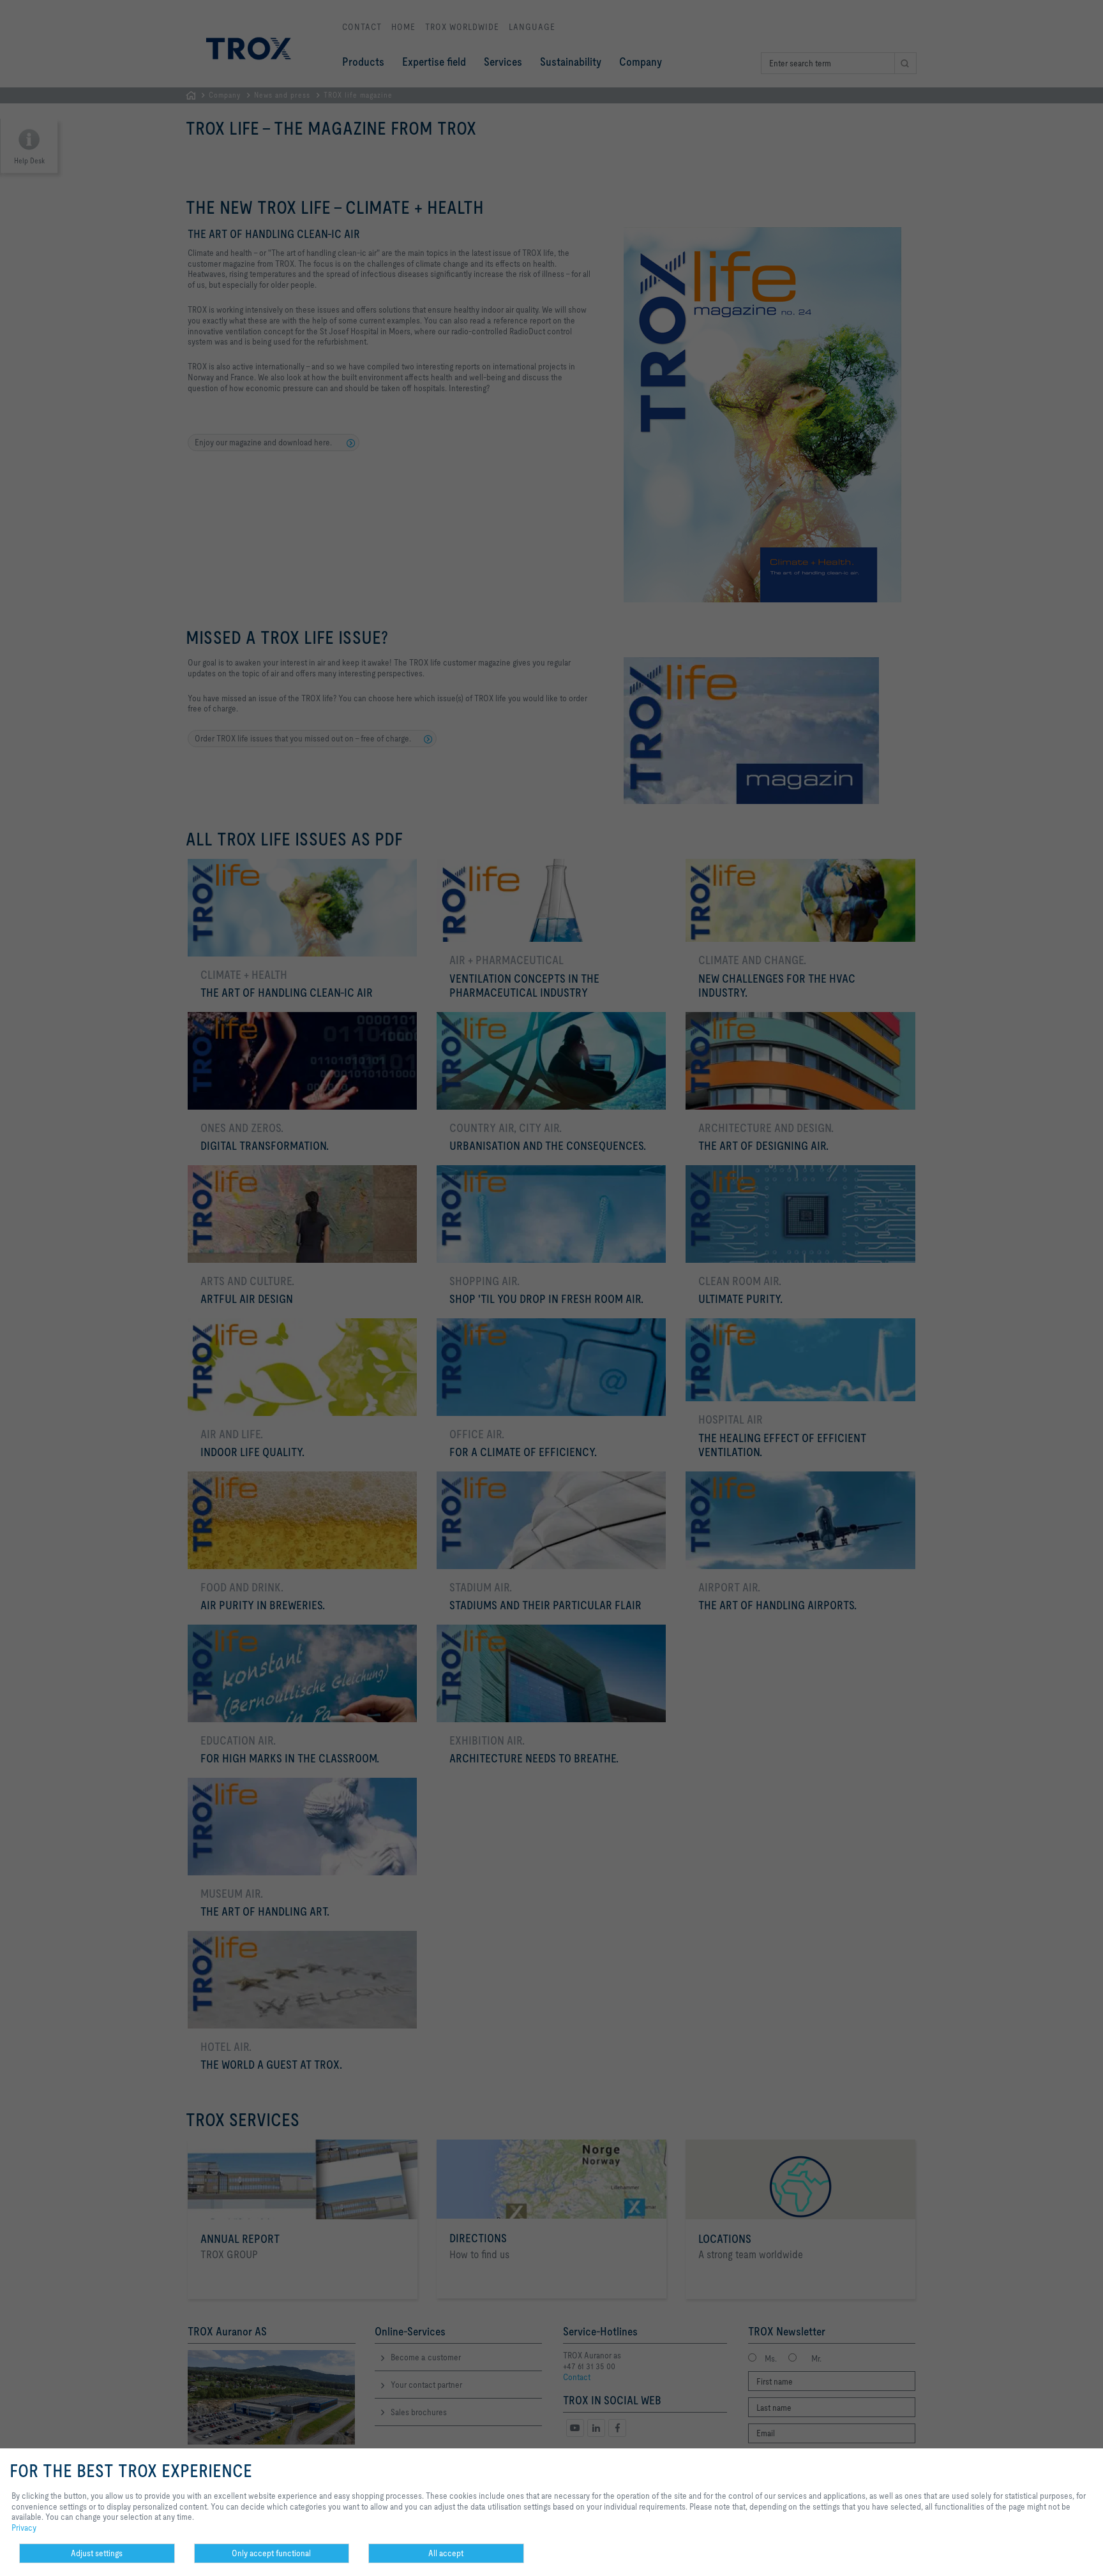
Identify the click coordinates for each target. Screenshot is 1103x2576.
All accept (446, 2553)
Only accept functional (271, 2553)
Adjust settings (97, 2553)
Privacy (24, 2528)
